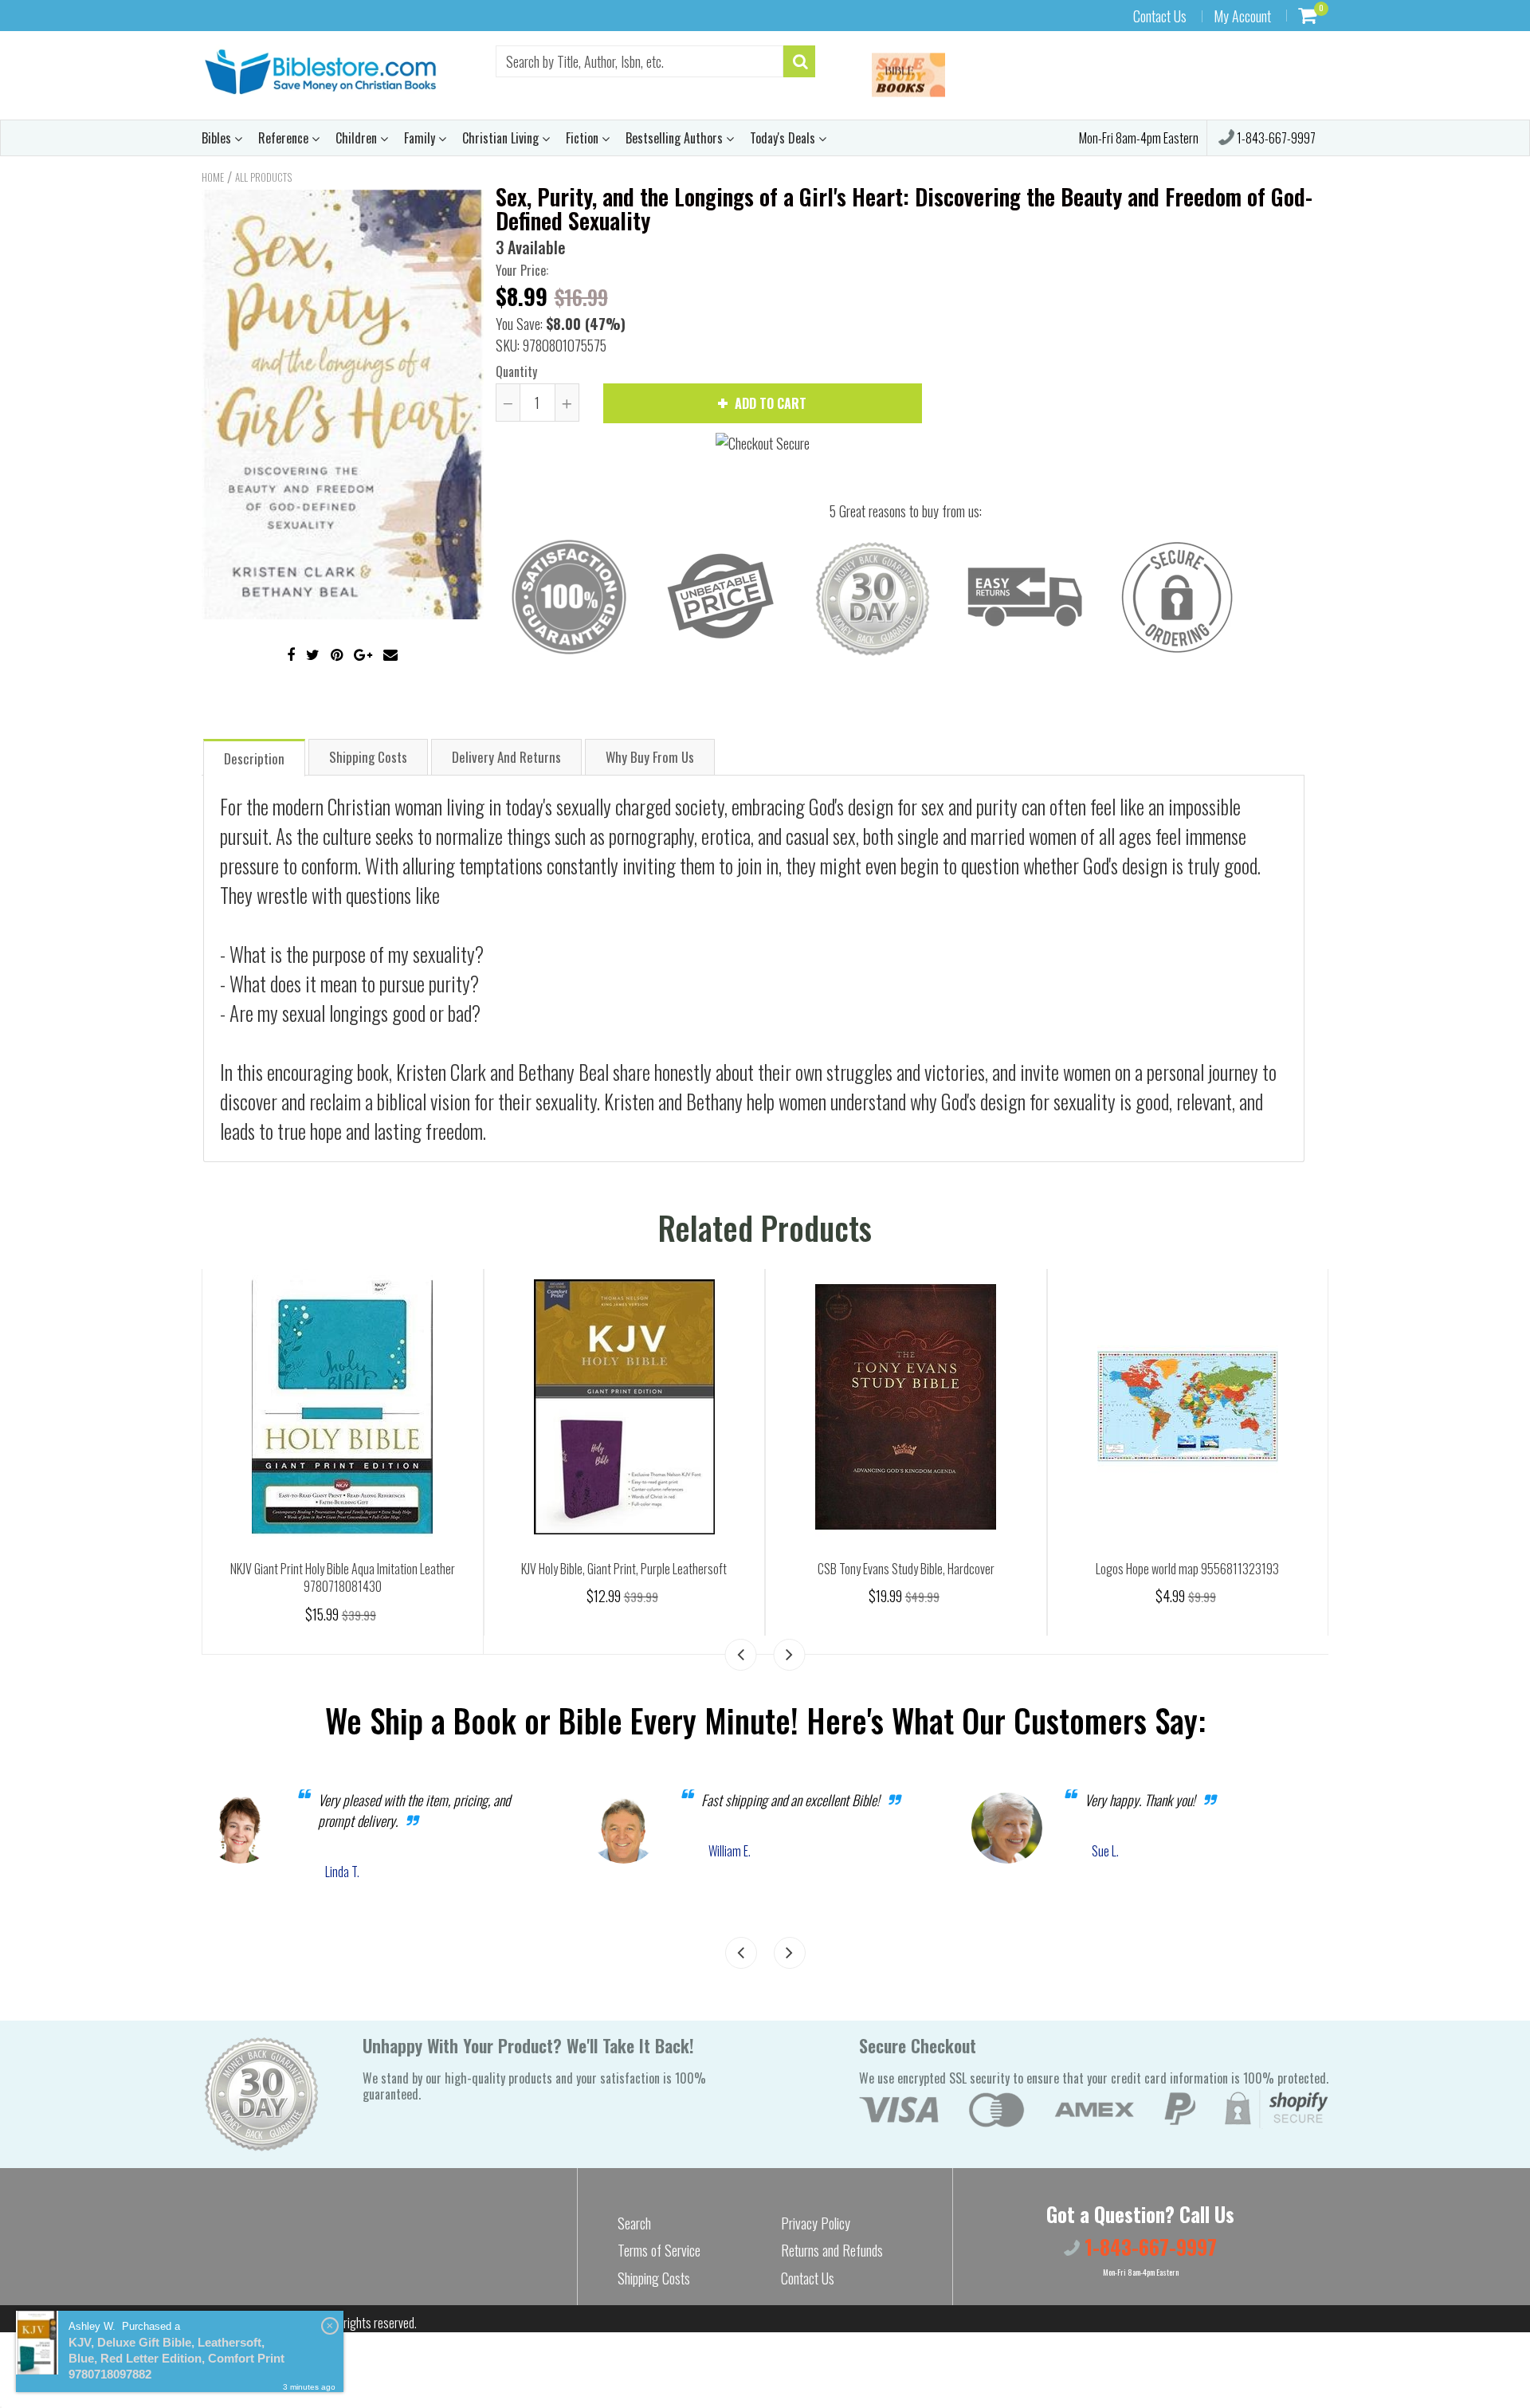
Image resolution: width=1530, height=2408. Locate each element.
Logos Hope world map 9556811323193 (1187, 1569)
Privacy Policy (816, 2223)
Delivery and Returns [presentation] (506, 757)
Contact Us (1160, 16)
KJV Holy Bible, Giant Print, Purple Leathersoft (624, 1569)
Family (421, 138)
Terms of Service (659, 2250)
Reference (285, 138)
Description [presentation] (254, 758)
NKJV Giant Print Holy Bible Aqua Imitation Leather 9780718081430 (343, 1578)
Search (634, 2223)
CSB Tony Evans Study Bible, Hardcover (906, 1569)
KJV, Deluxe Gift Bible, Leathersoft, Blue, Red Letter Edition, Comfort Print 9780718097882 (177, 2358)
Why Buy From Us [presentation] (650, 757)
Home (213, 177)
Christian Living (502, 138)
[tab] (254, 757)
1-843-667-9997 (1275, 138)
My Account (1242, 16)
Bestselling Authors (676, 138)
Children (358, 138)
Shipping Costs (654, 2278)
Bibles (218, 138)
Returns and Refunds (832, 2250)
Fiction (584, 138)
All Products (263, 177)
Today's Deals (784, 138)
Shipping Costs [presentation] (368, 757)
